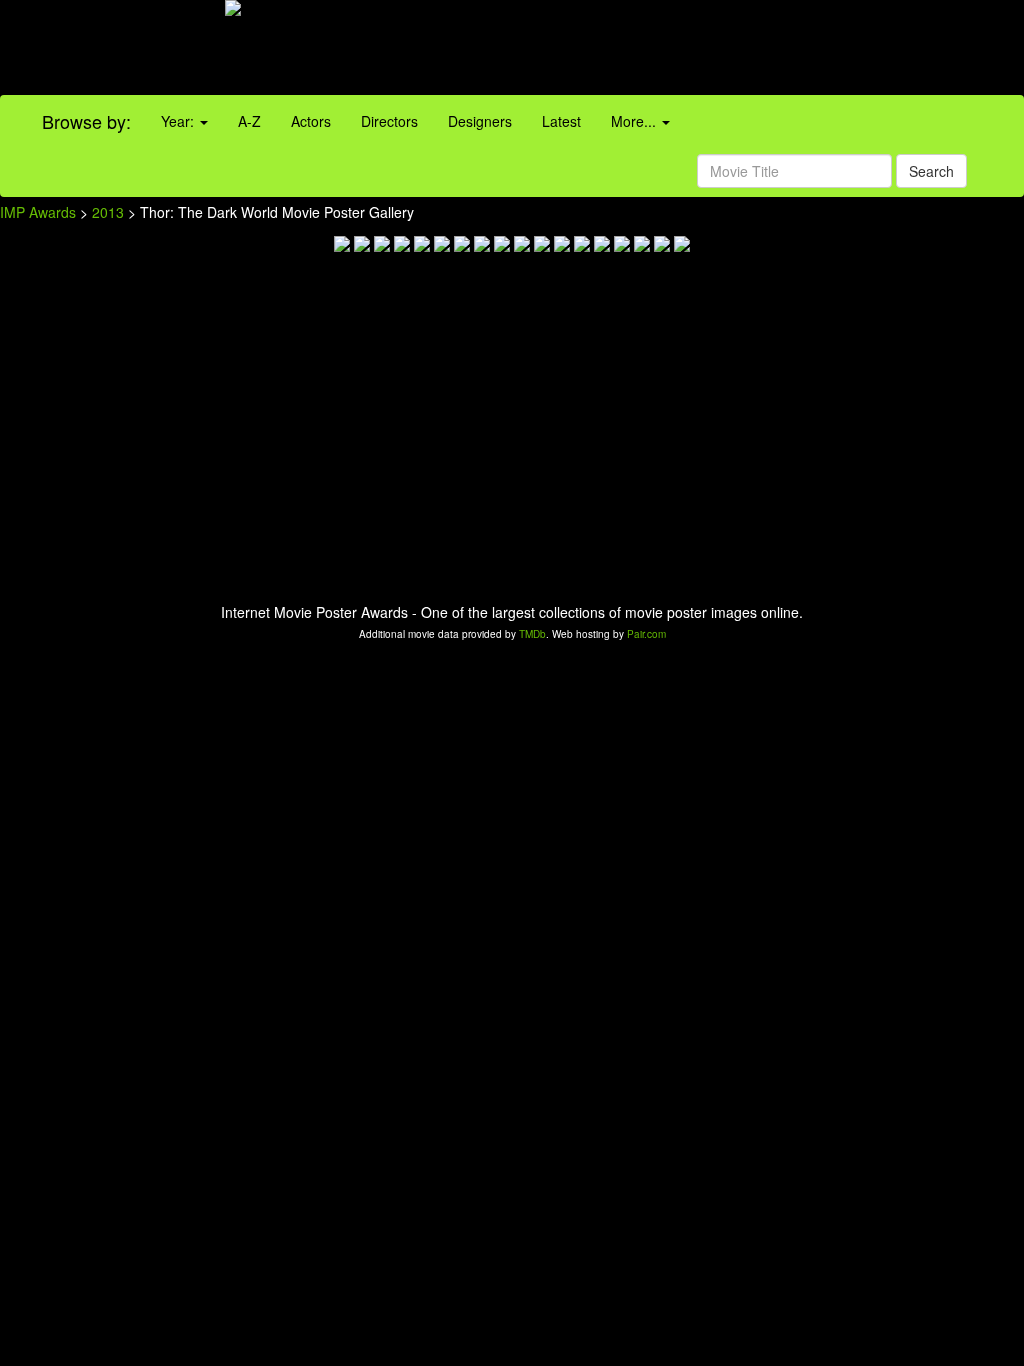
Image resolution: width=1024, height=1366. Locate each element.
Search (931, 171)
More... (635, 121)
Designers (480, 121)
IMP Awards (38, 212)
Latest (561, 121)
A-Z (249, 121)
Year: (179, 121)
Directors (389, 121)
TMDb (532, 634)
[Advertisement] (640, 50)
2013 (108, 212)
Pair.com (646, 634)
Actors (311, 121)
